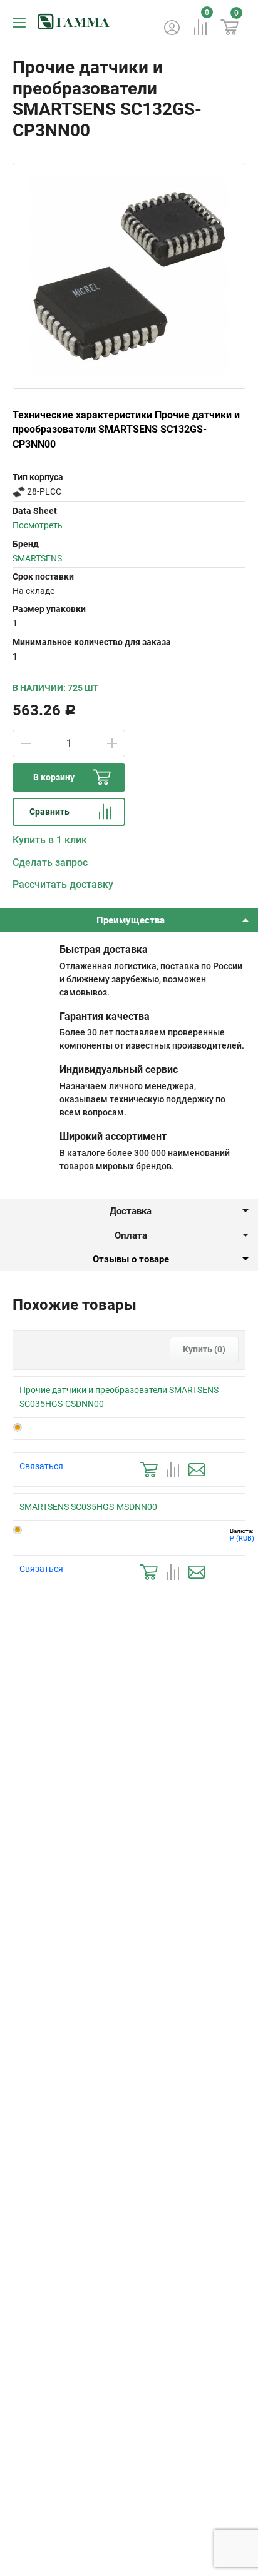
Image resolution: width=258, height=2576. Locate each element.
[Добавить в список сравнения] (173, 1470)
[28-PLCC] (19, 491)
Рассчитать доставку (63, 884)
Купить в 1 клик (50, 840)
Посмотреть (38, 525)
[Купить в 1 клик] (149, 1470)
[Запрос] (197, 1470)
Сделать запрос (50, 863)
